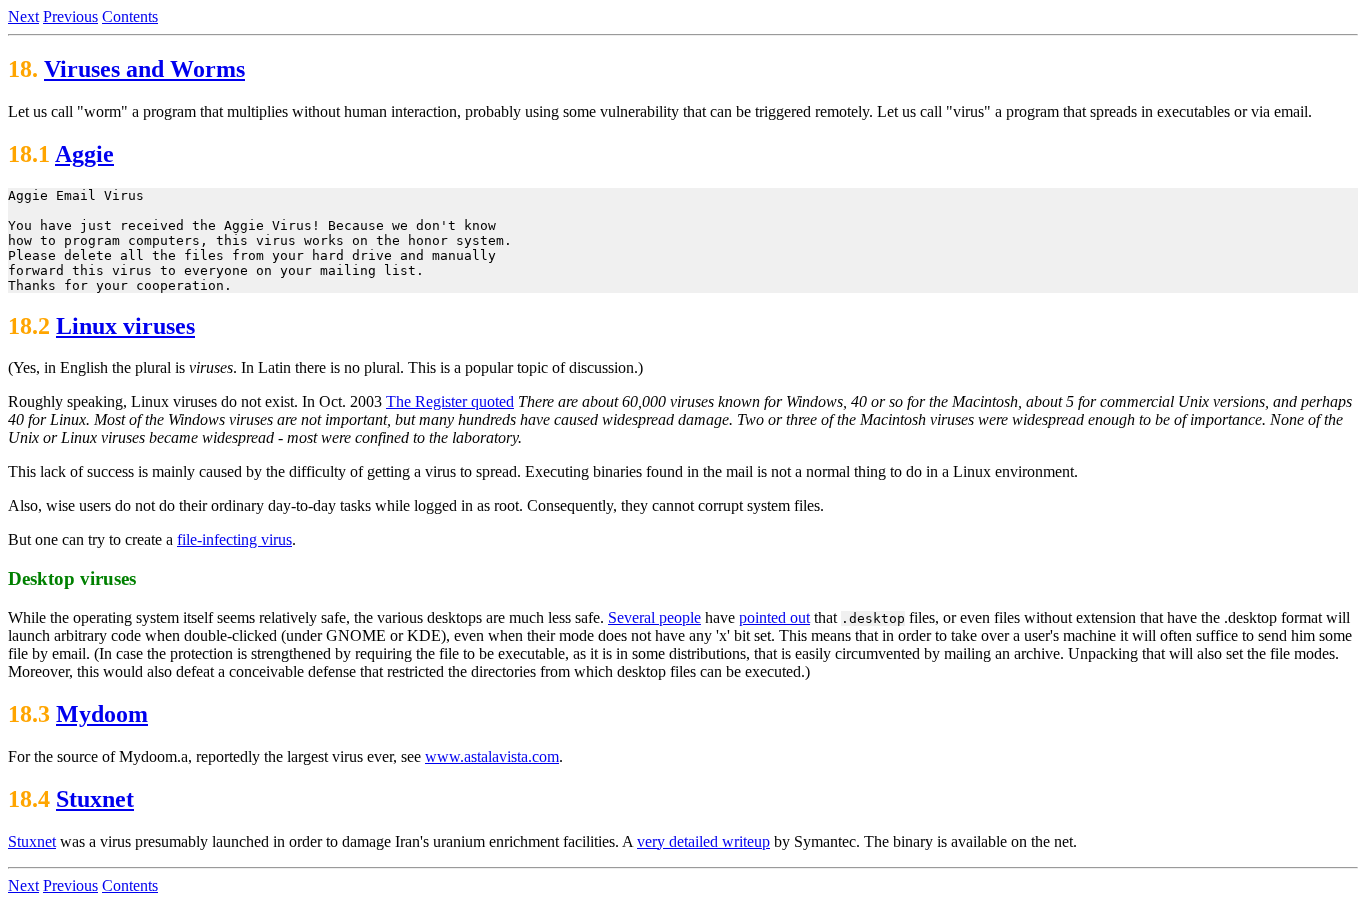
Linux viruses (125, 326)
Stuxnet (95, 799)
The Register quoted (450, 401)
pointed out (774, 617)
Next (23, 16)
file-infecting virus (234, 539)
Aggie (84, 154)
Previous (70, 16)
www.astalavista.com (492, 756)
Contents (130, 16)
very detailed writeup (703, 841)
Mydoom (102, 714)
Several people (654, 617)
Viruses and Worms (144, 69)
